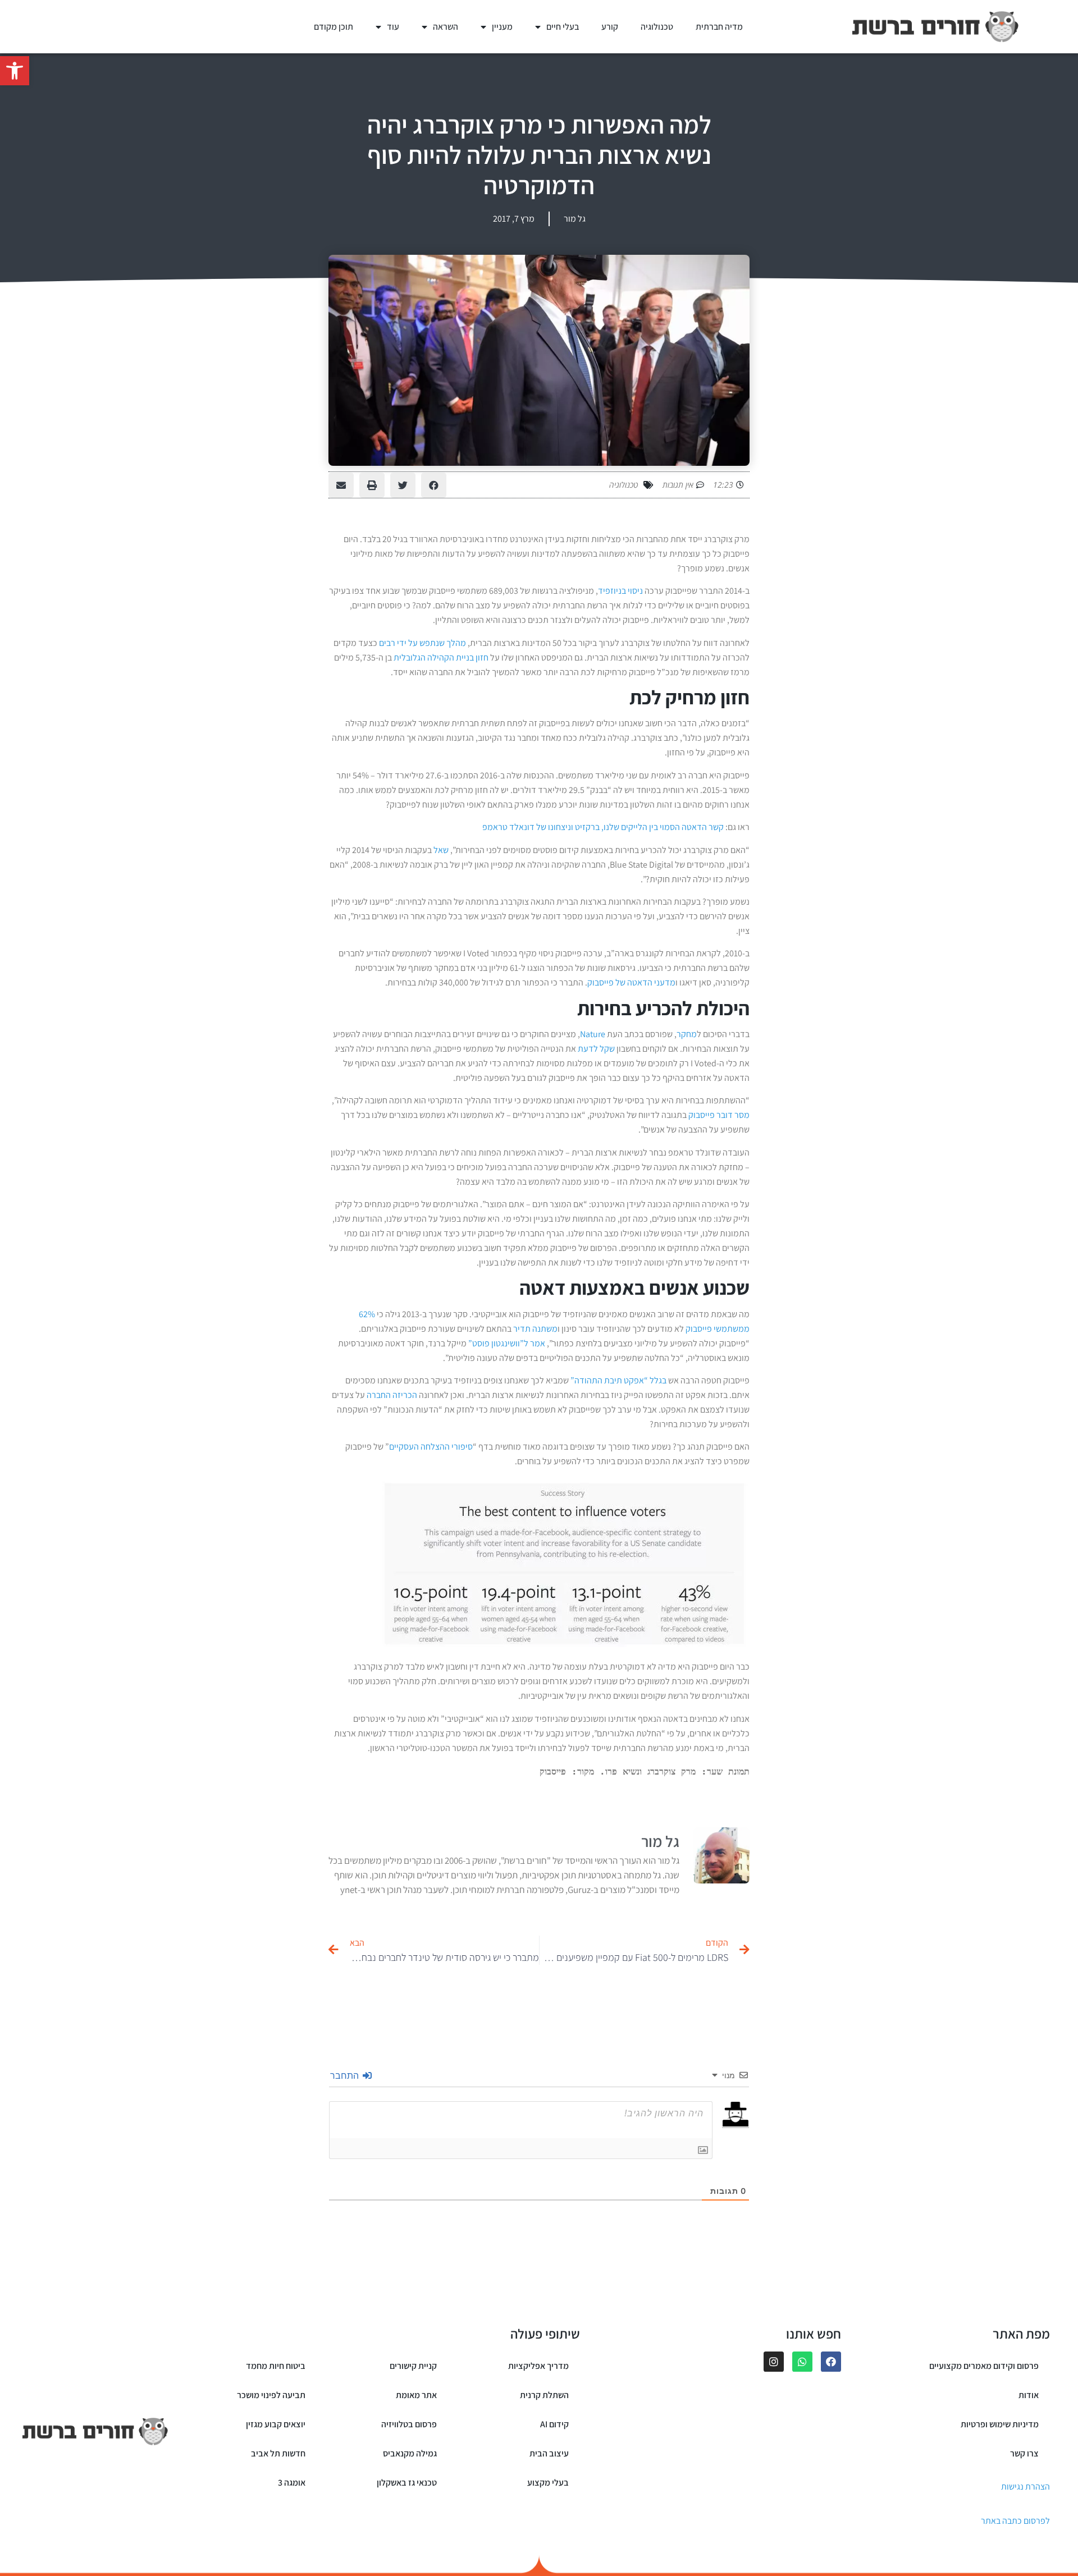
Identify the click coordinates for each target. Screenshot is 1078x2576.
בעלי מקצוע (548, 2483)
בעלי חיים (563, 27)
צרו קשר (1024, 2453)
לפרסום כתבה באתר (1015, 2521)
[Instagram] (774, 2362)
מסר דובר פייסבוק (719, 1115)
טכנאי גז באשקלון (407, 2483)
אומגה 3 (292, 2483)
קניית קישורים (413, 2366)
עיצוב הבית (549, 2453)
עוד (393, 27)
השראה (446, 27)
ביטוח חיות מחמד (276, 2366)
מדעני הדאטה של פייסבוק (631, 982)
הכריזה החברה (392, 1395)
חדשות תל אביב (278, 2453)
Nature (593, 1034)
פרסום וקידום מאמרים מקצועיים (984, 2366)
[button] (15, 71)
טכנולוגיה (657, 27)
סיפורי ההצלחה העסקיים (431, 1447)
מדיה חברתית (719, 27)
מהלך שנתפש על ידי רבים (422, 643)
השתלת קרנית (544, 2395)
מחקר (687, 1034)
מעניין (502, 27)
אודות (1029, 2395)
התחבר (346, 2075)
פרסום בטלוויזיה (409, 2424)
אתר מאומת (416, 2395)
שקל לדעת (597, 1049)
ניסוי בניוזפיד (620, 591)
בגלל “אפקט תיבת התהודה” (618, 1380)
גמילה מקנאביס (410, 2453)
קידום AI (554, 2424)
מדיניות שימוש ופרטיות (1000, 2424)
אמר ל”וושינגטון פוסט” (506, 1343)
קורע (610, 27)
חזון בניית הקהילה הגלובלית (441, 657)
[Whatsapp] (802, 2362)
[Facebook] (831, 2362)
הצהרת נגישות (1026, 2486)
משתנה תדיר (535, 1329)
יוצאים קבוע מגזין (276, 2424)
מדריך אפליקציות (538, 2366)
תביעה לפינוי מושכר (271, 2395)
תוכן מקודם (334, 27)
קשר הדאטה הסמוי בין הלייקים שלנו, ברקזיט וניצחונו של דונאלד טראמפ (603, 827)
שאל (441, 850)
